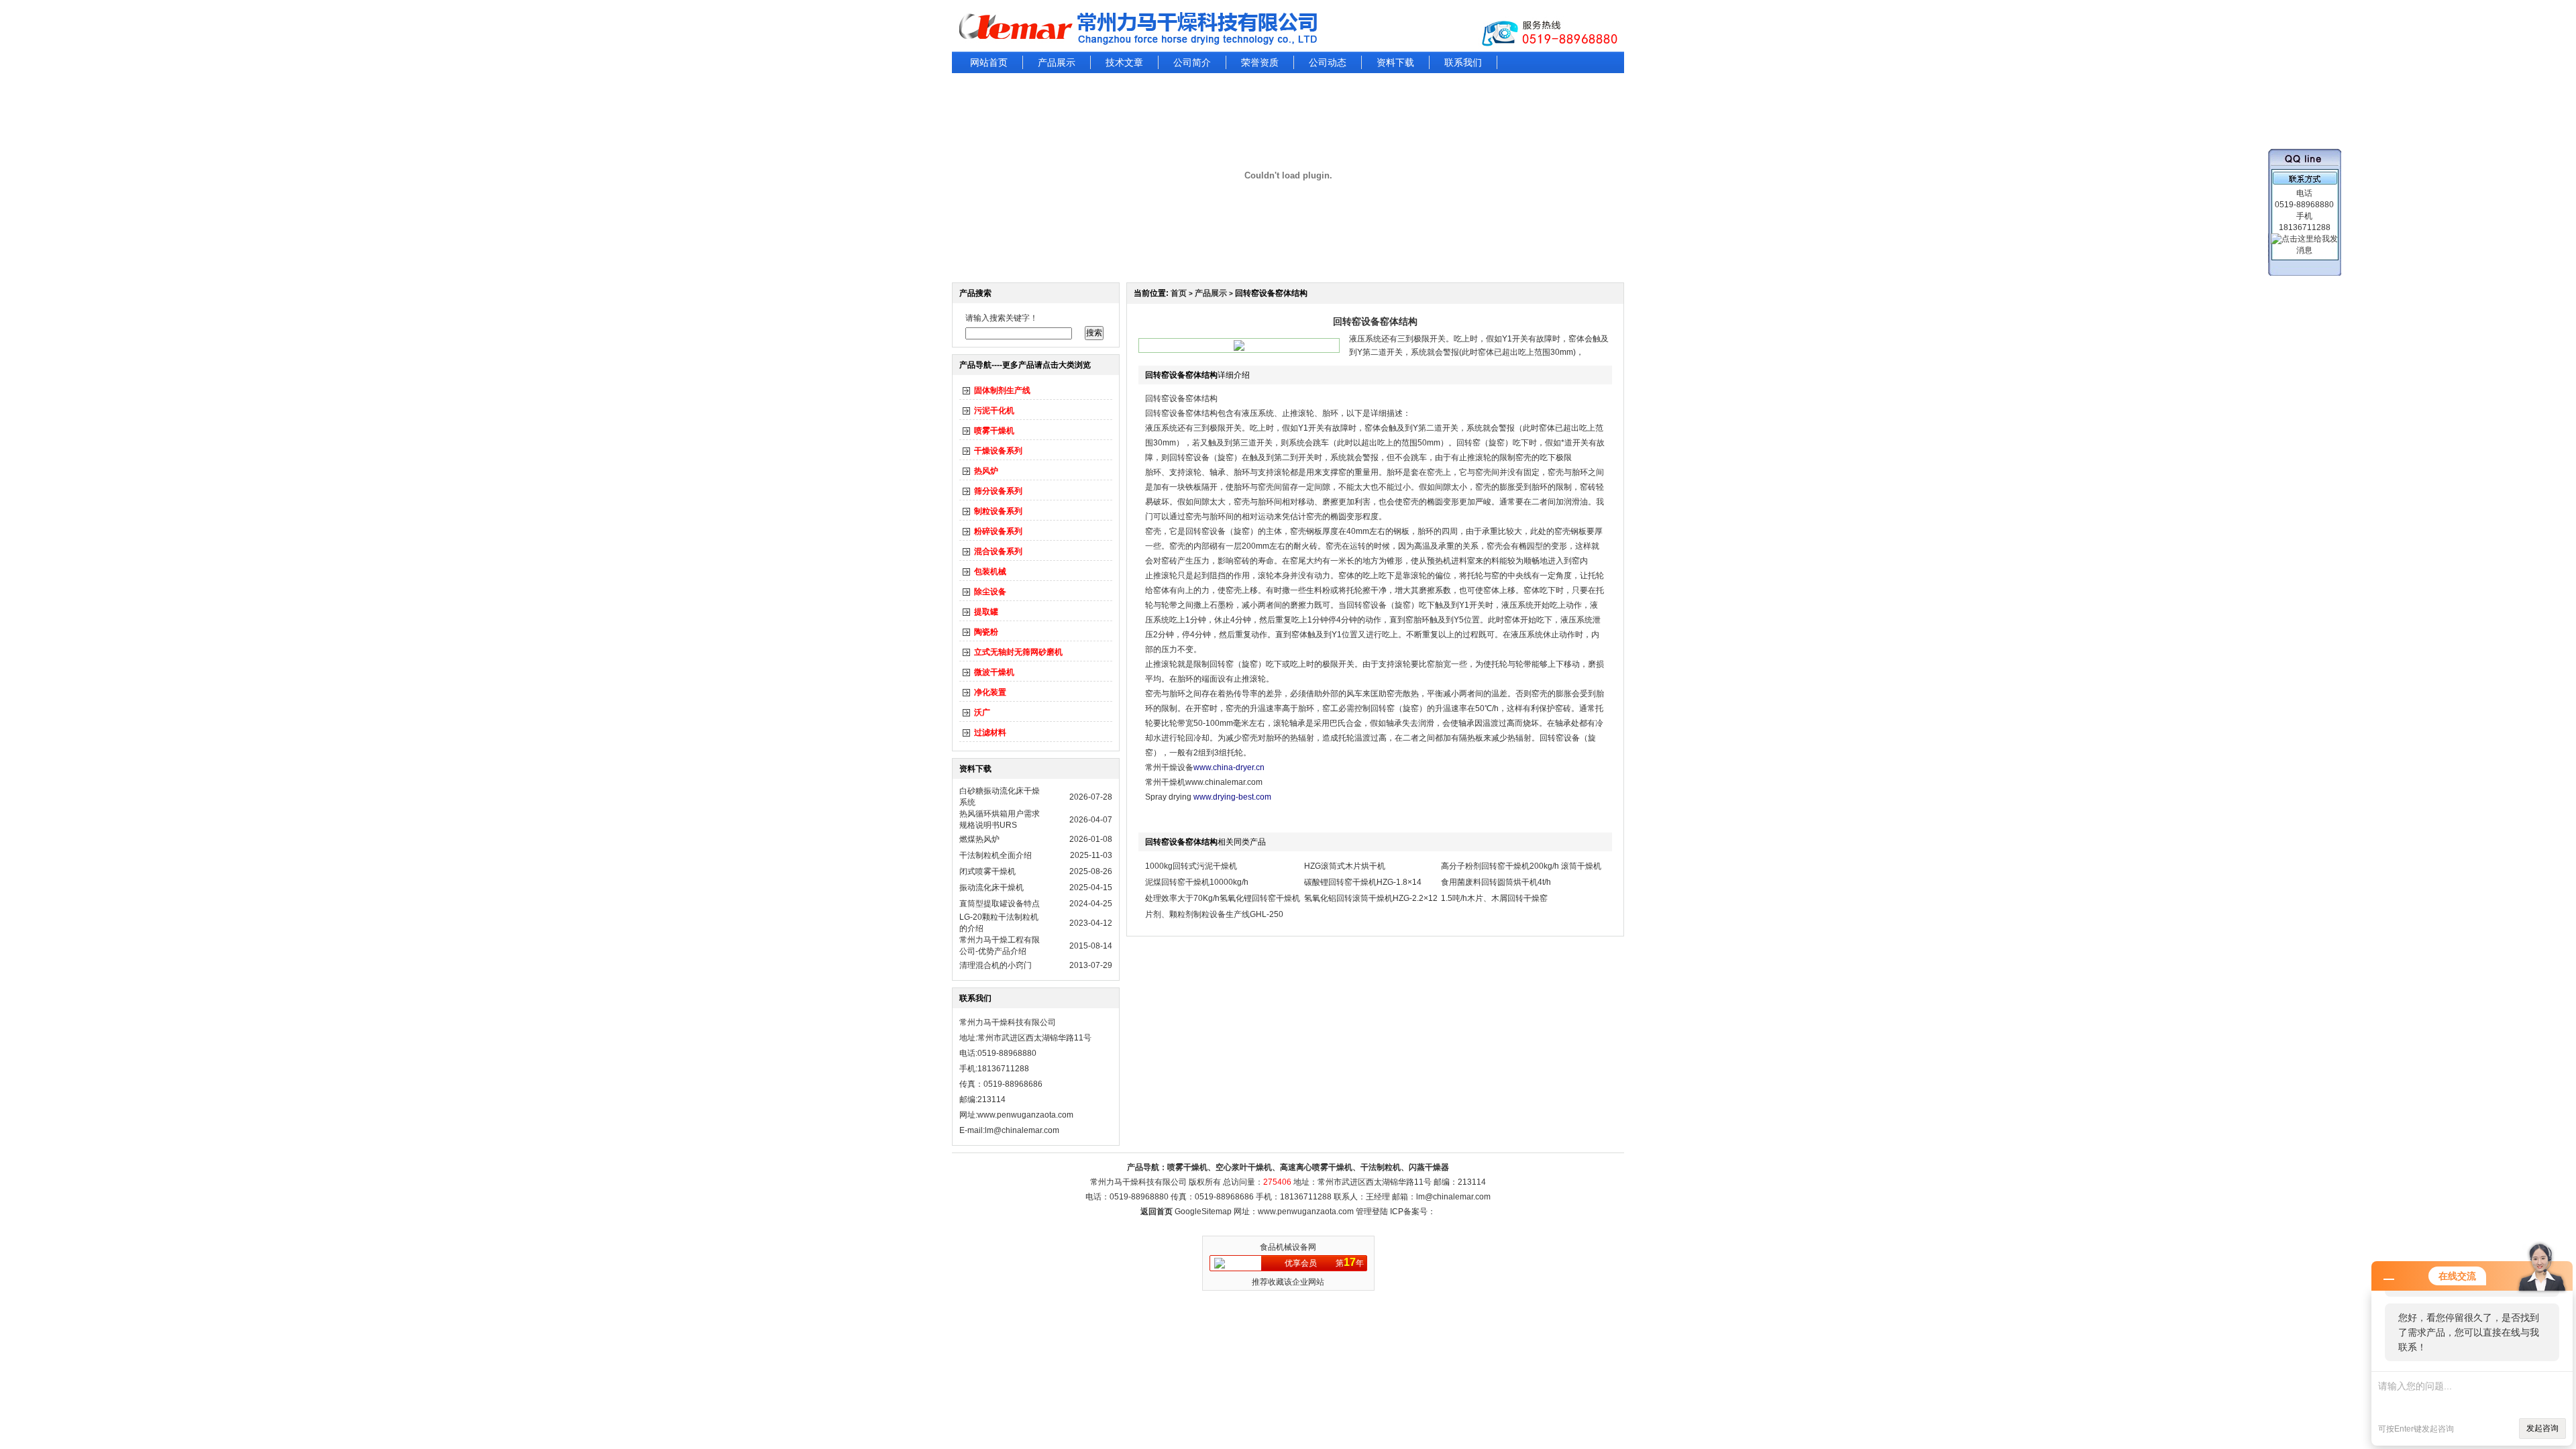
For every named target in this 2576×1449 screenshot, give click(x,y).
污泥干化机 (994, 411)
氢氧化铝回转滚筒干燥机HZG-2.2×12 (1371, 898)
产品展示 (1057, 62)
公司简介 (1192, 62)
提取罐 (986, 612)
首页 (1179, 293)
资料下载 (1395, 62)
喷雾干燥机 (994, 431)
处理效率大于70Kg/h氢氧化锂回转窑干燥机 (1223, 898)
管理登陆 (1372, 1212)
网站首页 (989, 62)
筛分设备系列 (998, 491)
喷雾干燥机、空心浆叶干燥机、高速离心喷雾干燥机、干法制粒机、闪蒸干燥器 (1308, 1167)
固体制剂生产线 (1002, 390)
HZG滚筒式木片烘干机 (1345, 866)
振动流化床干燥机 (991, 888)
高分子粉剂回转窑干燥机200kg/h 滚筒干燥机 (1521, 866)
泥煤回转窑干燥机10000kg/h (1197, 882)
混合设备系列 (998, 551)
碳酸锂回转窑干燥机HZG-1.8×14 (1363, 882)
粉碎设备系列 (998, 531)
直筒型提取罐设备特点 (1000, 904)
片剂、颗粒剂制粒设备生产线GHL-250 (1214, 914)
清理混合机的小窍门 (996, 965)
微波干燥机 (994, 672)
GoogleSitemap (1203, 1212)
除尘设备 (990, 592)
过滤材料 (990, 733)
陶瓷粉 (986, 632)
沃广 (982, 712)
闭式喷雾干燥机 (987, 871)
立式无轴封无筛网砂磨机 (1018, 652)
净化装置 (990, 692)
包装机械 (990, 572)
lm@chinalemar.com (1453, 1197)
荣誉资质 (1260, 62)
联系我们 (1463, 62)
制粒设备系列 (998, 511)
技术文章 (1124, 62)
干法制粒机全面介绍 (996, 855)
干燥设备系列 (998, 451)
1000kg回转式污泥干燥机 (1191, 866)
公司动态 (1328, 62)
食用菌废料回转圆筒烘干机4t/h (1496, 882)
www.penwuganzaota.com (1025, 1115)
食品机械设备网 (1288, 1247)
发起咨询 (2542, 1428)
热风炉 (986, 471)
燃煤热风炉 (979, 839)
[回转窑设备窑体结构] (1239, 348)
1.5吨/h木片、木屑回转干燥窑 (1494, 898)
